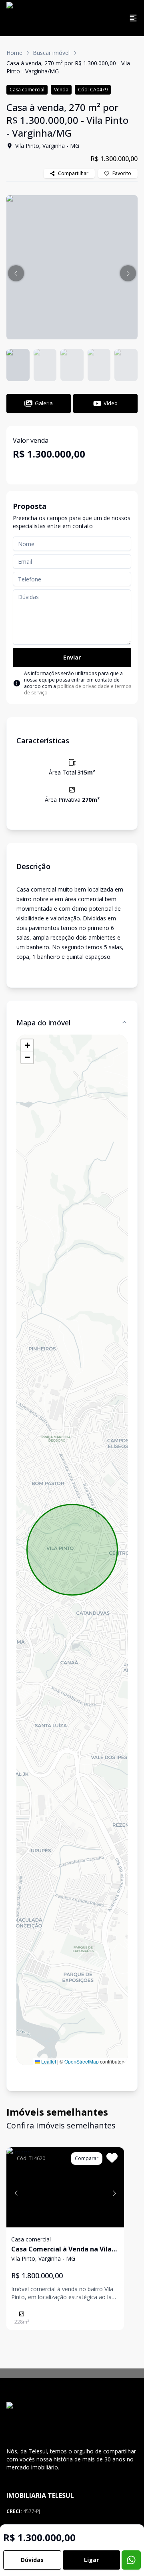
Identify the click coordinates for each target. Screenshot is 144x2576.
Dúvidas (32, 2560)
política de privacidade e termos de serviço (78, 689)
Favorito (122, 173)
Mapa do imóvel (43, 1023)
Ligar (91, 2560)
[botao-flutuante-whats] (131, 2560)
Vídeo (111, 403)
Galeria (44, 403)
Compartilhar (73, 173)
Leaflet (48, 2061)
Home (14, 53)
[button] (16, 273)
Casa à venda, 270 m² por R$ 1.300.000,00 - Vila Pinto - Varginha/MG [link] (68, 67)
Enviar (72, 657)
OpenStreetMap (82, 2061)
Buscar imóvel (51, 53)
